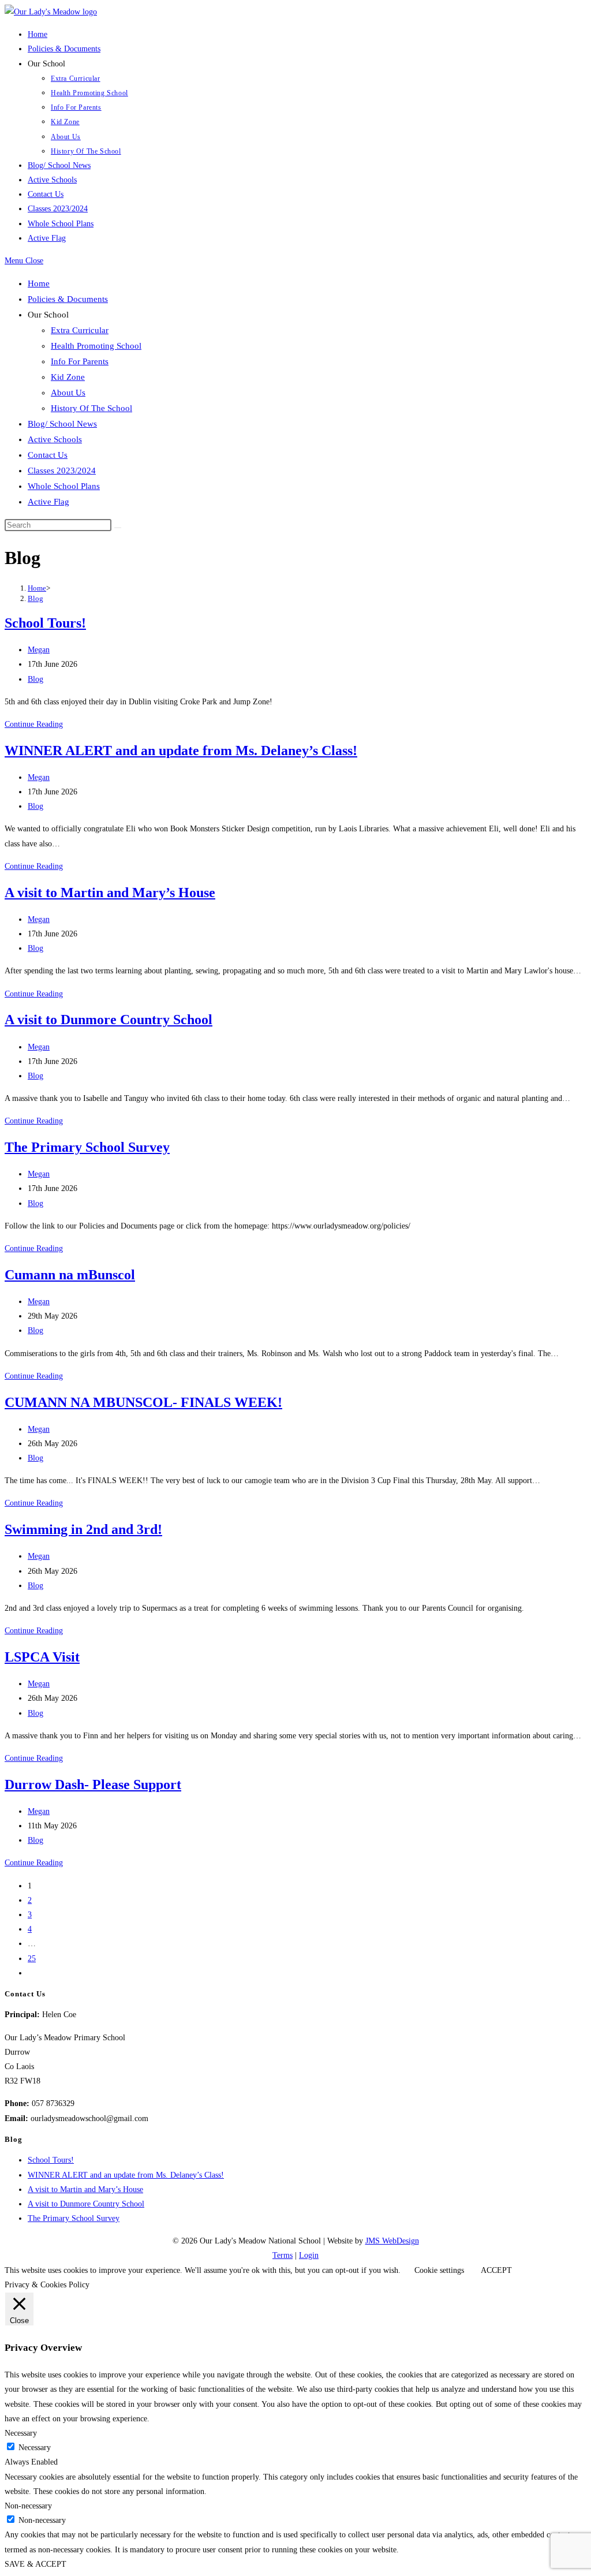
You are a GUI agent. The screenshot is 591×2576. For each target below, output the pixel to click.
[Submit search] (118, 528)
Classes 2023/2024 (62, 471)
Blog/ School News (62, 424)
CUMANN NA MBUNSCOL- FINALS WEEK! (143, 1402)
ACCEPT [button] (496, 2270)
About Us (68, 393)
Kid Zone (68, 377)
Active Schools (55, 439)
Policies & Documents (68, 299)
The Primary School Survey (87, 1147)
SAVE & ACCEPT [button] (35, 2564)
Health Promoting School (96, 346)
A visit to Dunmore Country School (109, 1020)
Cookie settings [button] (439, 2270)
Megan (39, 650)
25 (32, 1959)
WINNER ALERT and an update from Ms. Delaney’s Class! (181, 751)
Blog (35, 598)
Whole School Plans (64, 486)
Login (309, 2255)
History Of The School (91, 408)
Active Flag (48, 502)
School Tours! (45, 623)
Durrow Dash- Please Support (93, 1784)
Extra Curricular (80, 330)
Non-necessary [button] (28, 2506)
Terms (283, 2255)
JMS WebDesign (392, 2241)
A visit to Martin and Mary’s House (110, 893)
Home (39, 283)
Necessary (35, 2448)
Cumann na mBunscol (70, 1275)
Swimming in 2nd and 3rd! (83, 1529)
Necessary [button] (21, 2433)
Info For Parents (80, 361)
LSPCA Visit (42, 1657)
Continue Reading (34, 724)
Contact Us (48, 455)
